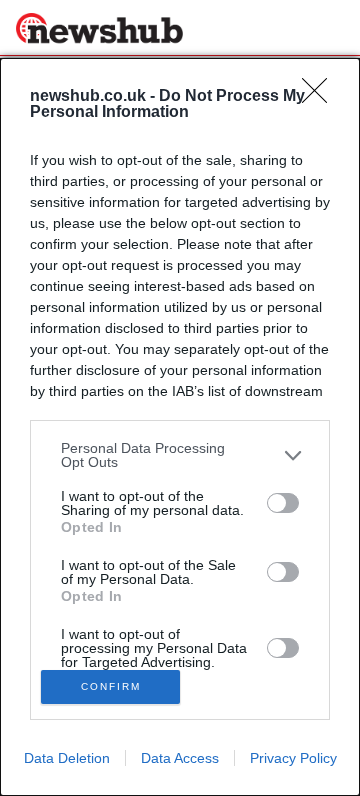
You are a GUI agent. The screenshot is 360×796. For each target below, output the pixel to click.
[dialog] (180, 427)
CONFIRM (111, 686)
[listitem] (180, 455)
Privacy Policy (293, 758)
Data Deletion (67, 758)
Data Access (180, 758)
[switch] (283, 503)
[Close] (321, 97)
